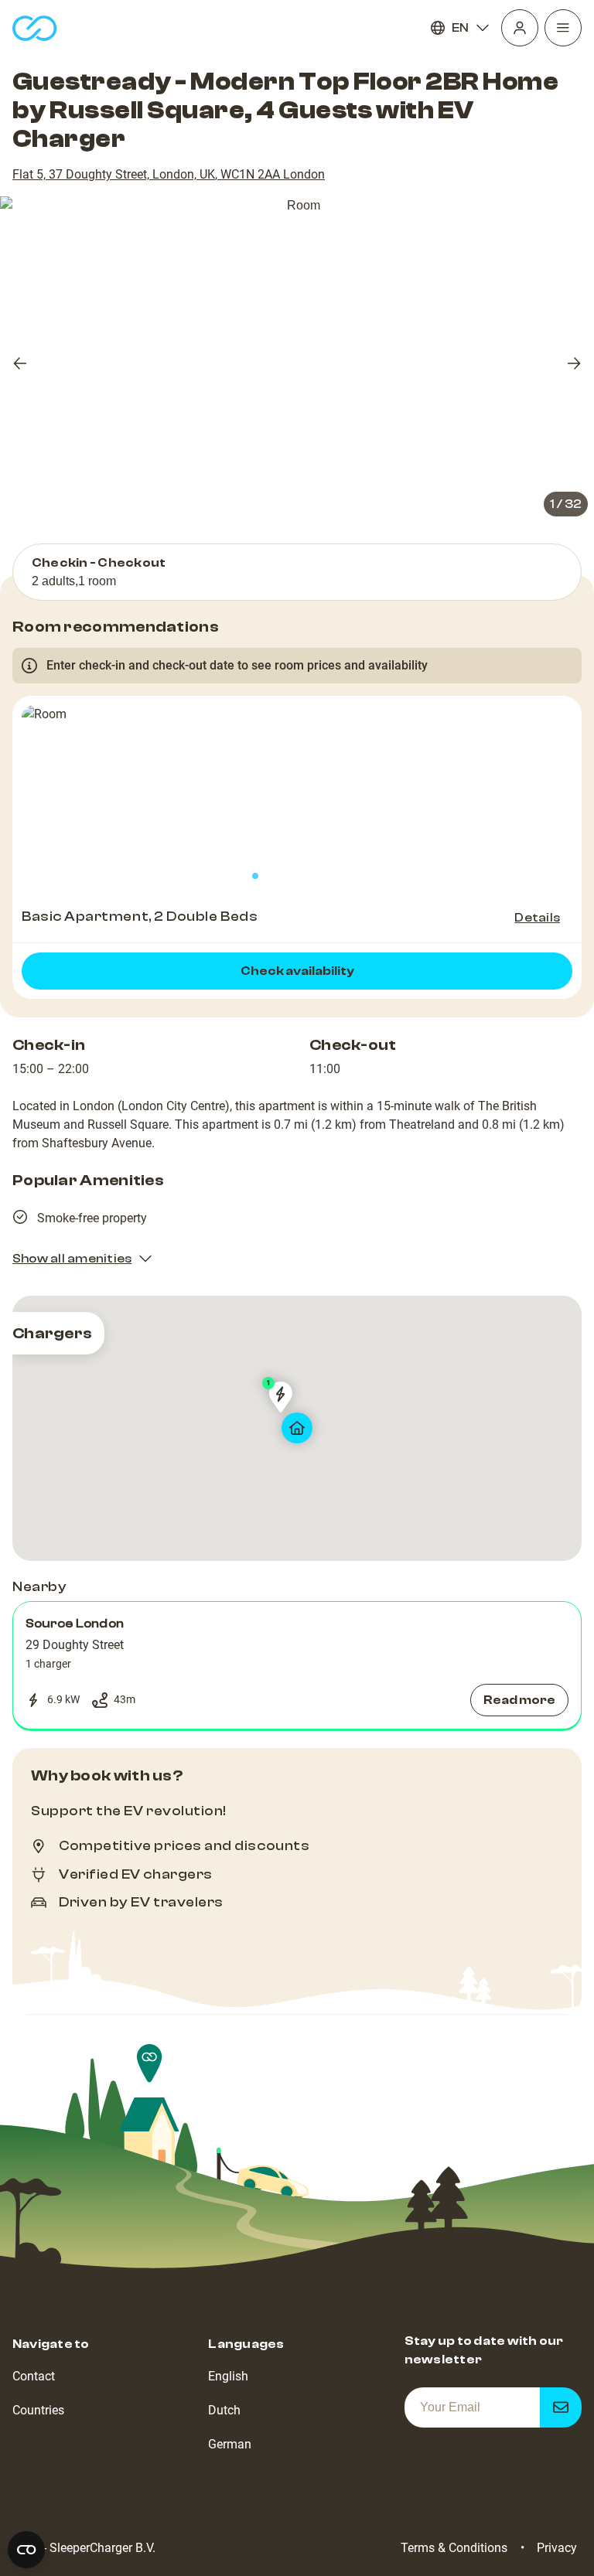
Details (537, 918)
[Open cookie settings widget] (26, 2550)
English (228, 2376)
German (230, 2444)
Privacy (557, 2548)
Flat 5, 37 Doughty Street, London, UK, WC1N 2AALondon (169, 174)
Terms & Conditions (454, 2548)
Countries (38, 2410)
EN (460, 28)
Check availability (297, 971)
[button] (297, 1665)
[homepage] (35, 28)
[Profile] (520, 28)
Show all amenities (72, 1259)
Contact (34, 2376)
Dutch (224, 2410)
